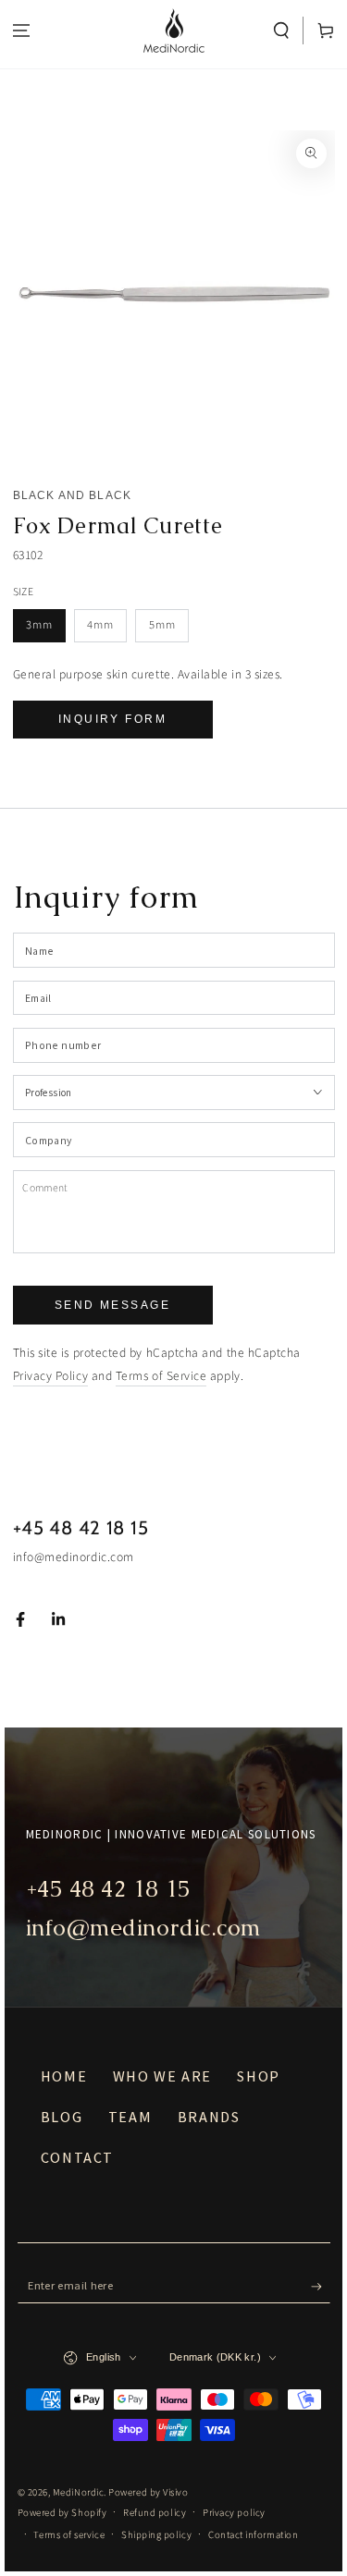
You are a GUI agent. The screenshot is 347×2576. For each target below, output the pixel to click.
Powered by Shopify (62, 2513)
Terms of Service (161, 1376)
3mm (39, 625)
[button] (282, 31)
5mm (162, 625)
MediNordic (78, 2492)
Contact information (253, 2535)
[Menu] (22, 31)
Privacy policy (234, 2513)
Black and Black (73, 495)
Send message (112, 1305)
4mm (100, 625)
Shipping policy (156, 2535)
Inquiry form (112, 719)
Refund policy (155, 2513)
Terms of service (69, 2535)
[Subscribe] (321, 2287)
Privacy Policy (51, 1376)
